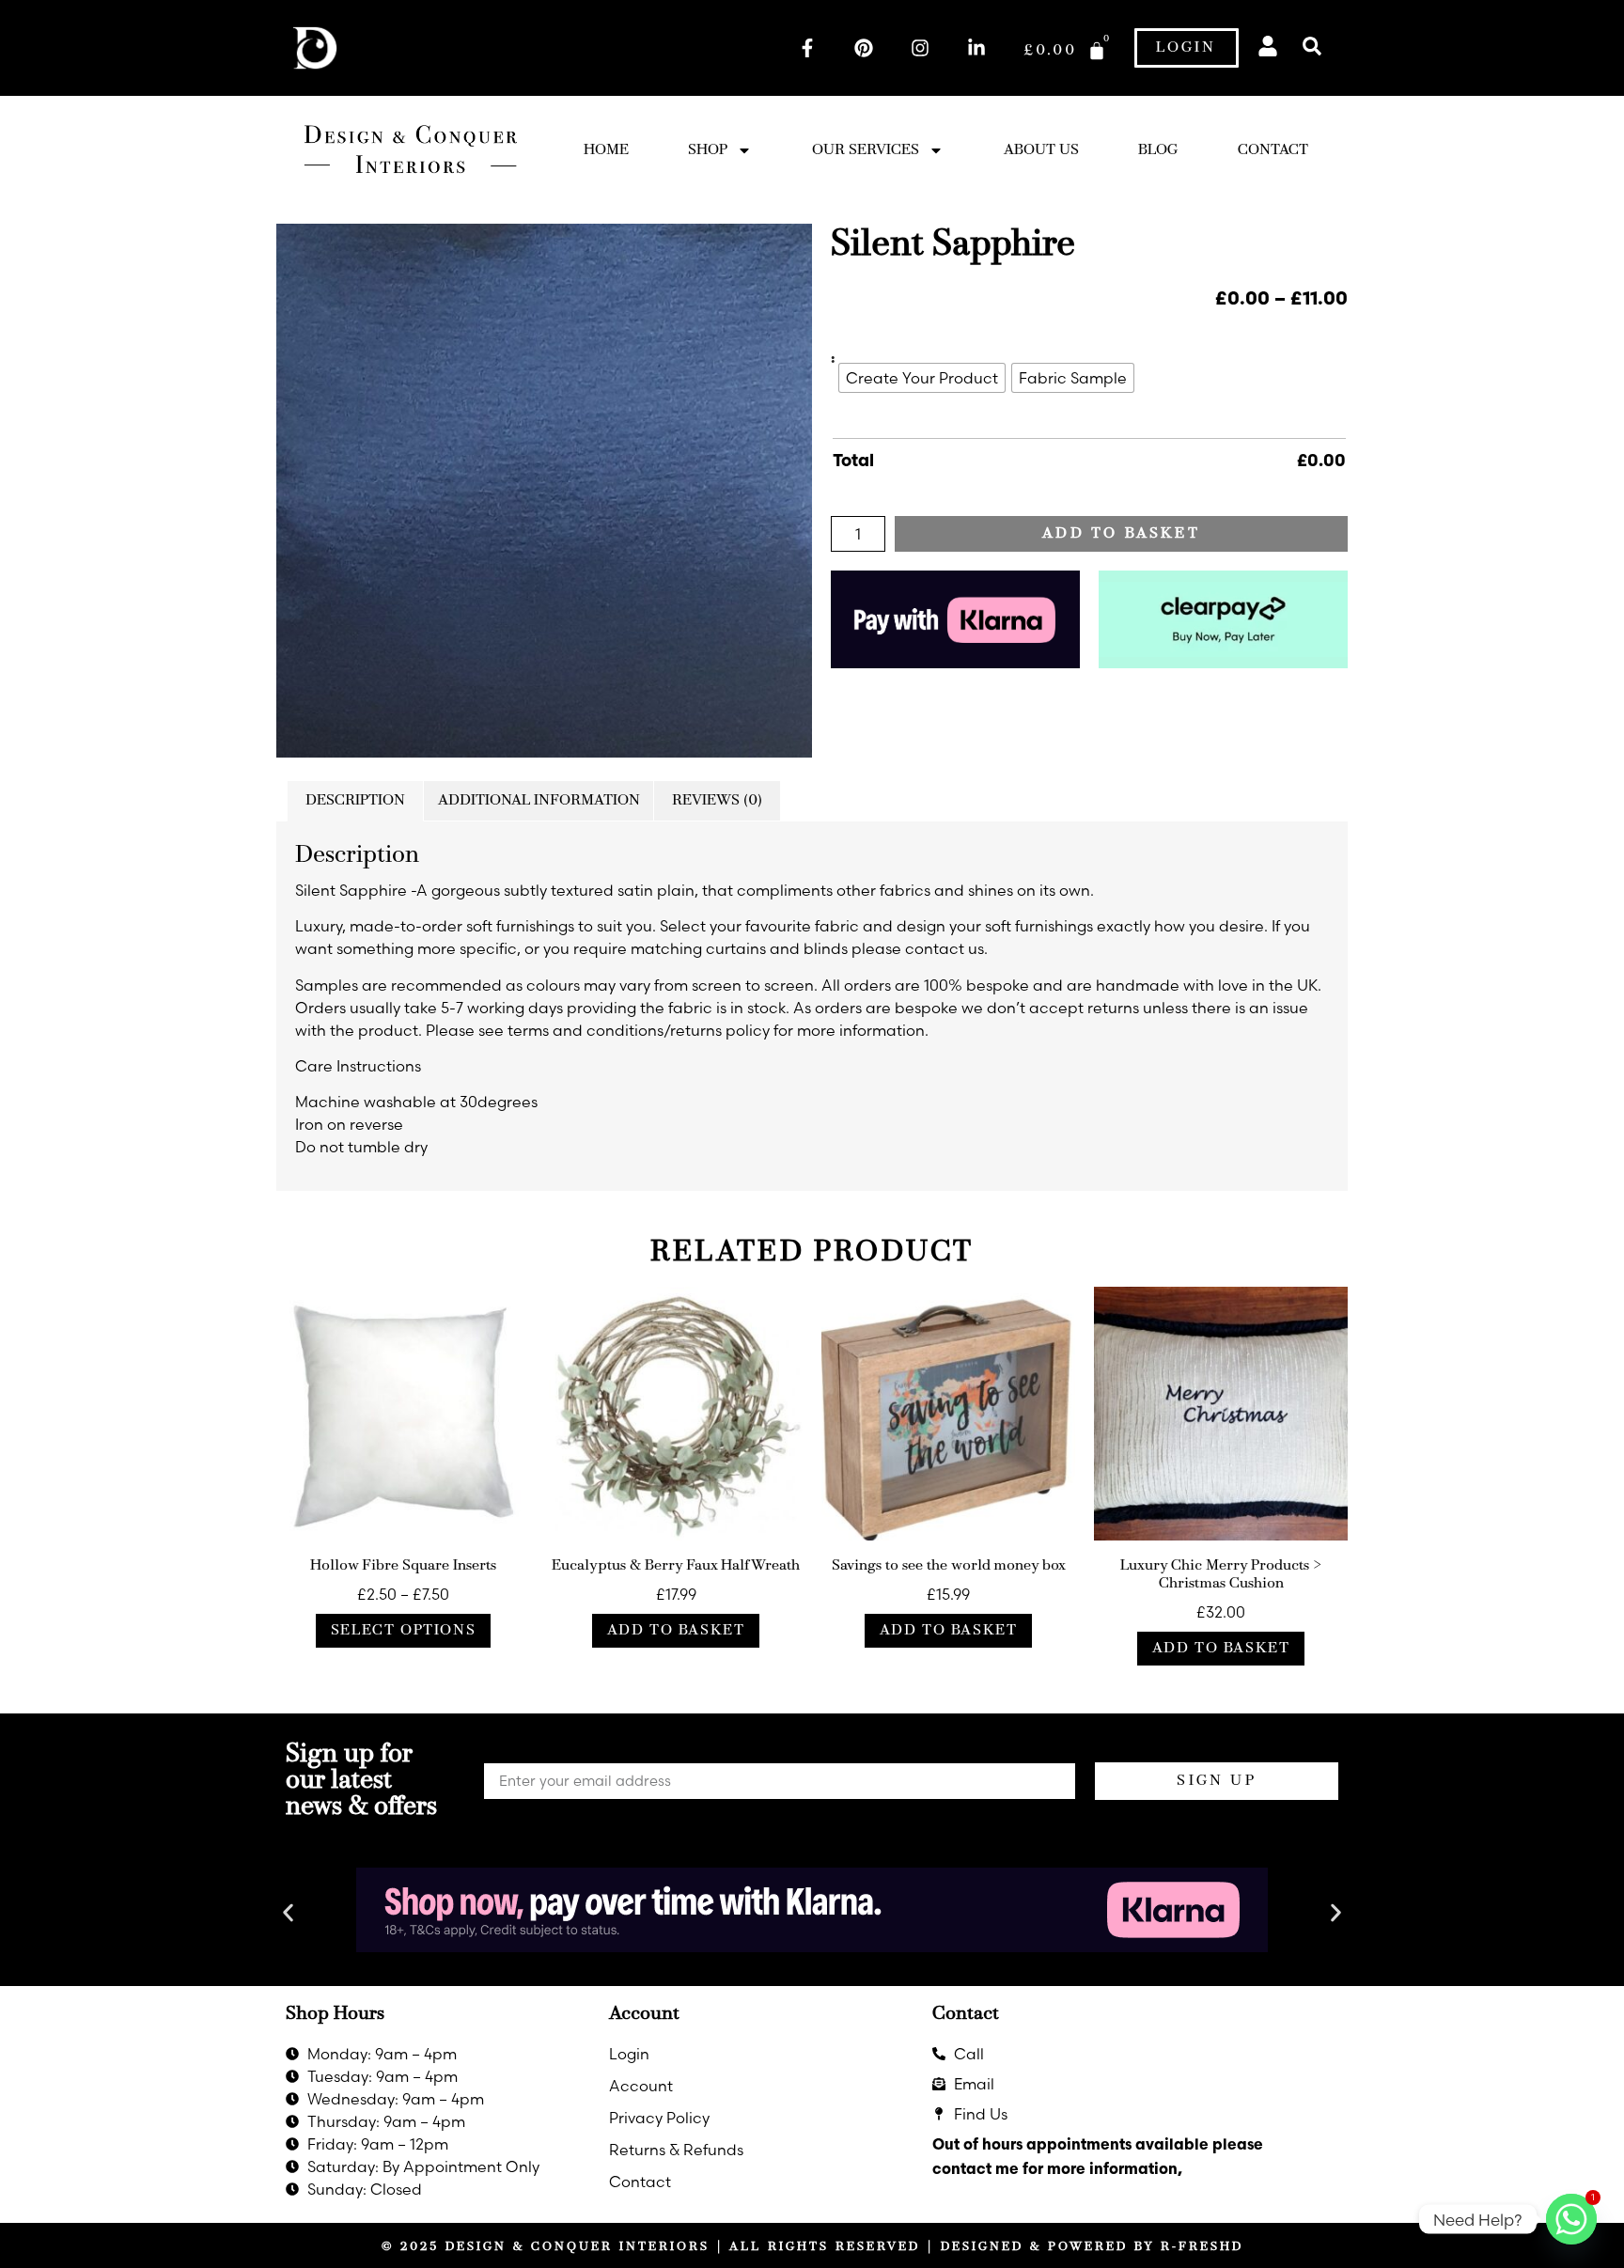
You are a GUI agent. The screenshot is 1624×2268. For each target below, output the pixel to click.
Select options (403, 1631)
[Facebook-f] (807, 48)
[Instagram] (920, 48)
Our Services (866, 150)
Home (606, 150)
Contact (1273, 150)
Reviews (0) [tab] (717, 801)
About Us (1041, 150)
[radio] (922, 378)
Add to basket (1121, 534)
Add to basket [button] (676, 1631)
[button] (1312, 47)
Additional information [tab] (539, 801)
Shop (708, 150)
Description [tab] (355, 801)
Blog (1158, 150)
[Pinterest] (864, 48)
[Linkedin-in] (976, 48)
